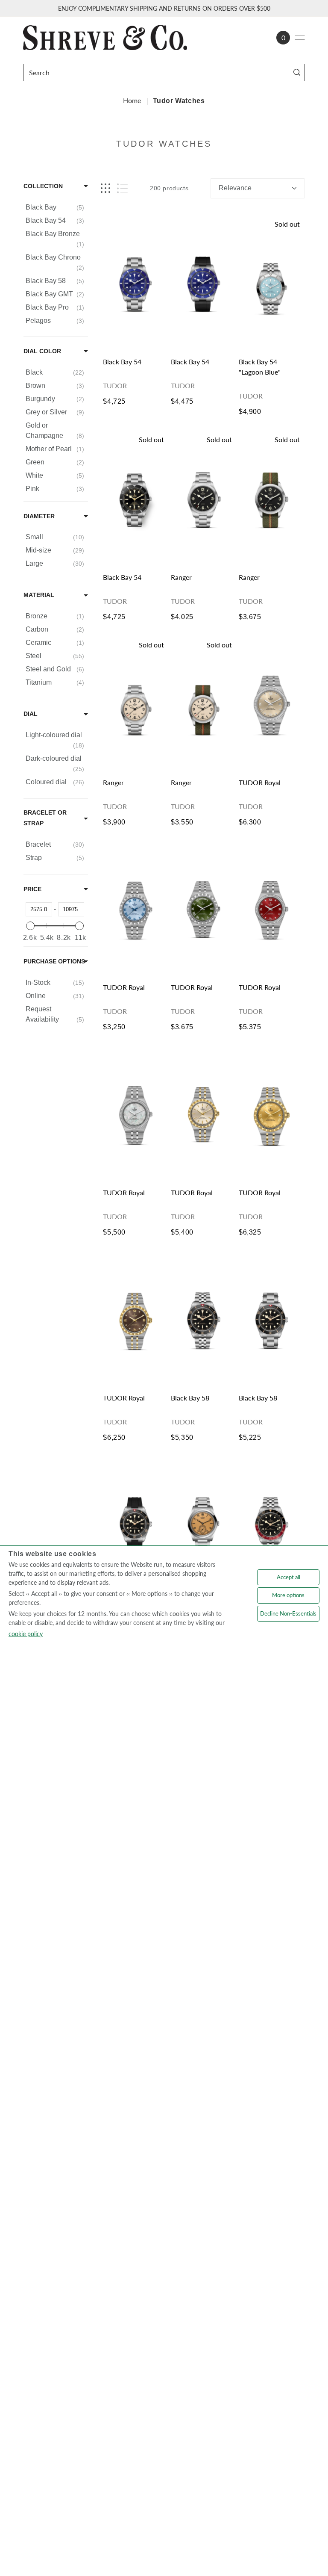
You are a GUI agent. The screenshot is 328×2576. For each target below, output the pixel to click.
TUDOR (115, 386)
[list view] (122, 188)
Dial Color (42, 351)
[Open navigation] (300, 38)
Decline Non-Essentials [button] (288, 1613)
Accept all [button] (288, 1577)
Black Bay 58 (190, 1398)
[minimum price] (30, 926)
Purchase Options (54, 961)
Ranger (181, 577)
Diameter (39, 516)
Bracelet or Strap (45, 818)
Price (32, 889)
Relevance (235, 188)
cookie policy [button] (26, 1634)
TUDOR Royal (260, 782)
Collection (43, 186)
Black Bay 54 (122, 362)
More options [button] (288, 1595)
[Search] (297, 72)
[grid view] (105, 188)
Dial (31, 714)
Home (132, 100)
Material (39, 595)
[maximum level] (79, 926)
